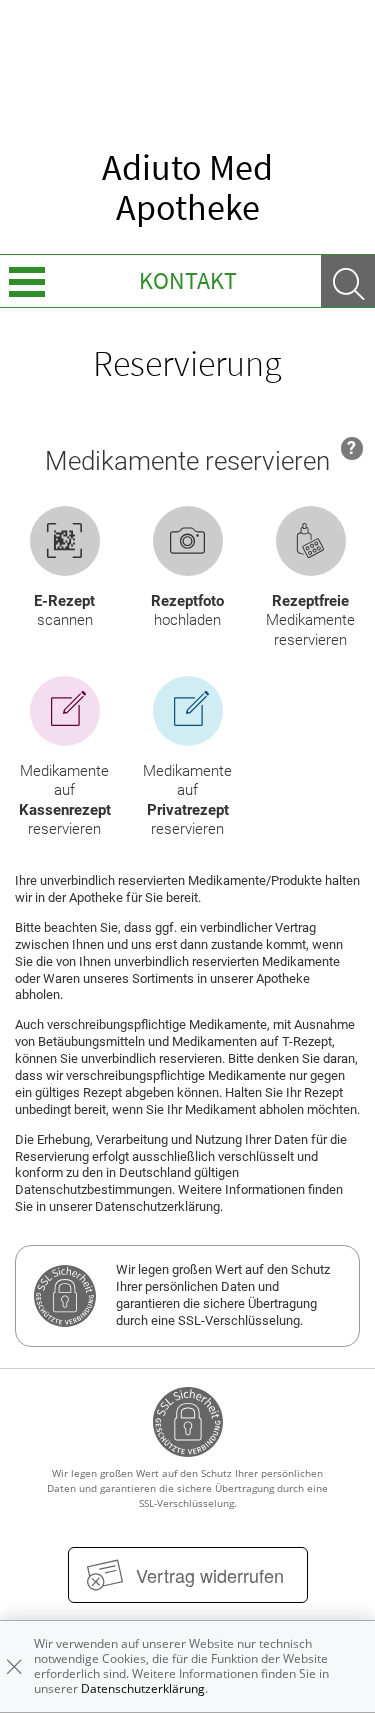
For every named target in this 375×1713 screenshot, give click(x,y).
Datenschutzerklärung (143, 1688)
